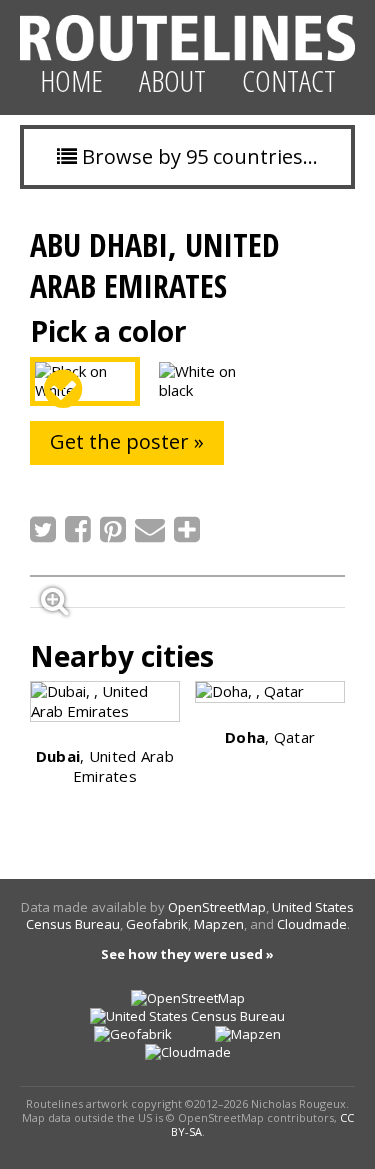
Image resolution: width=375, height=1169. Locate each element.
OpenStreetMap (217, 907)
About (172, 80)
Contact (289, 80)
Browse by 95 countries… (197, 156)
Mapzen (219, 924)
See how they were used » (187, 954)
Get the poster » (127, 441)
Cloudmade (312, 924)
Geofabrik (157, 924)
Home (71, 80)
